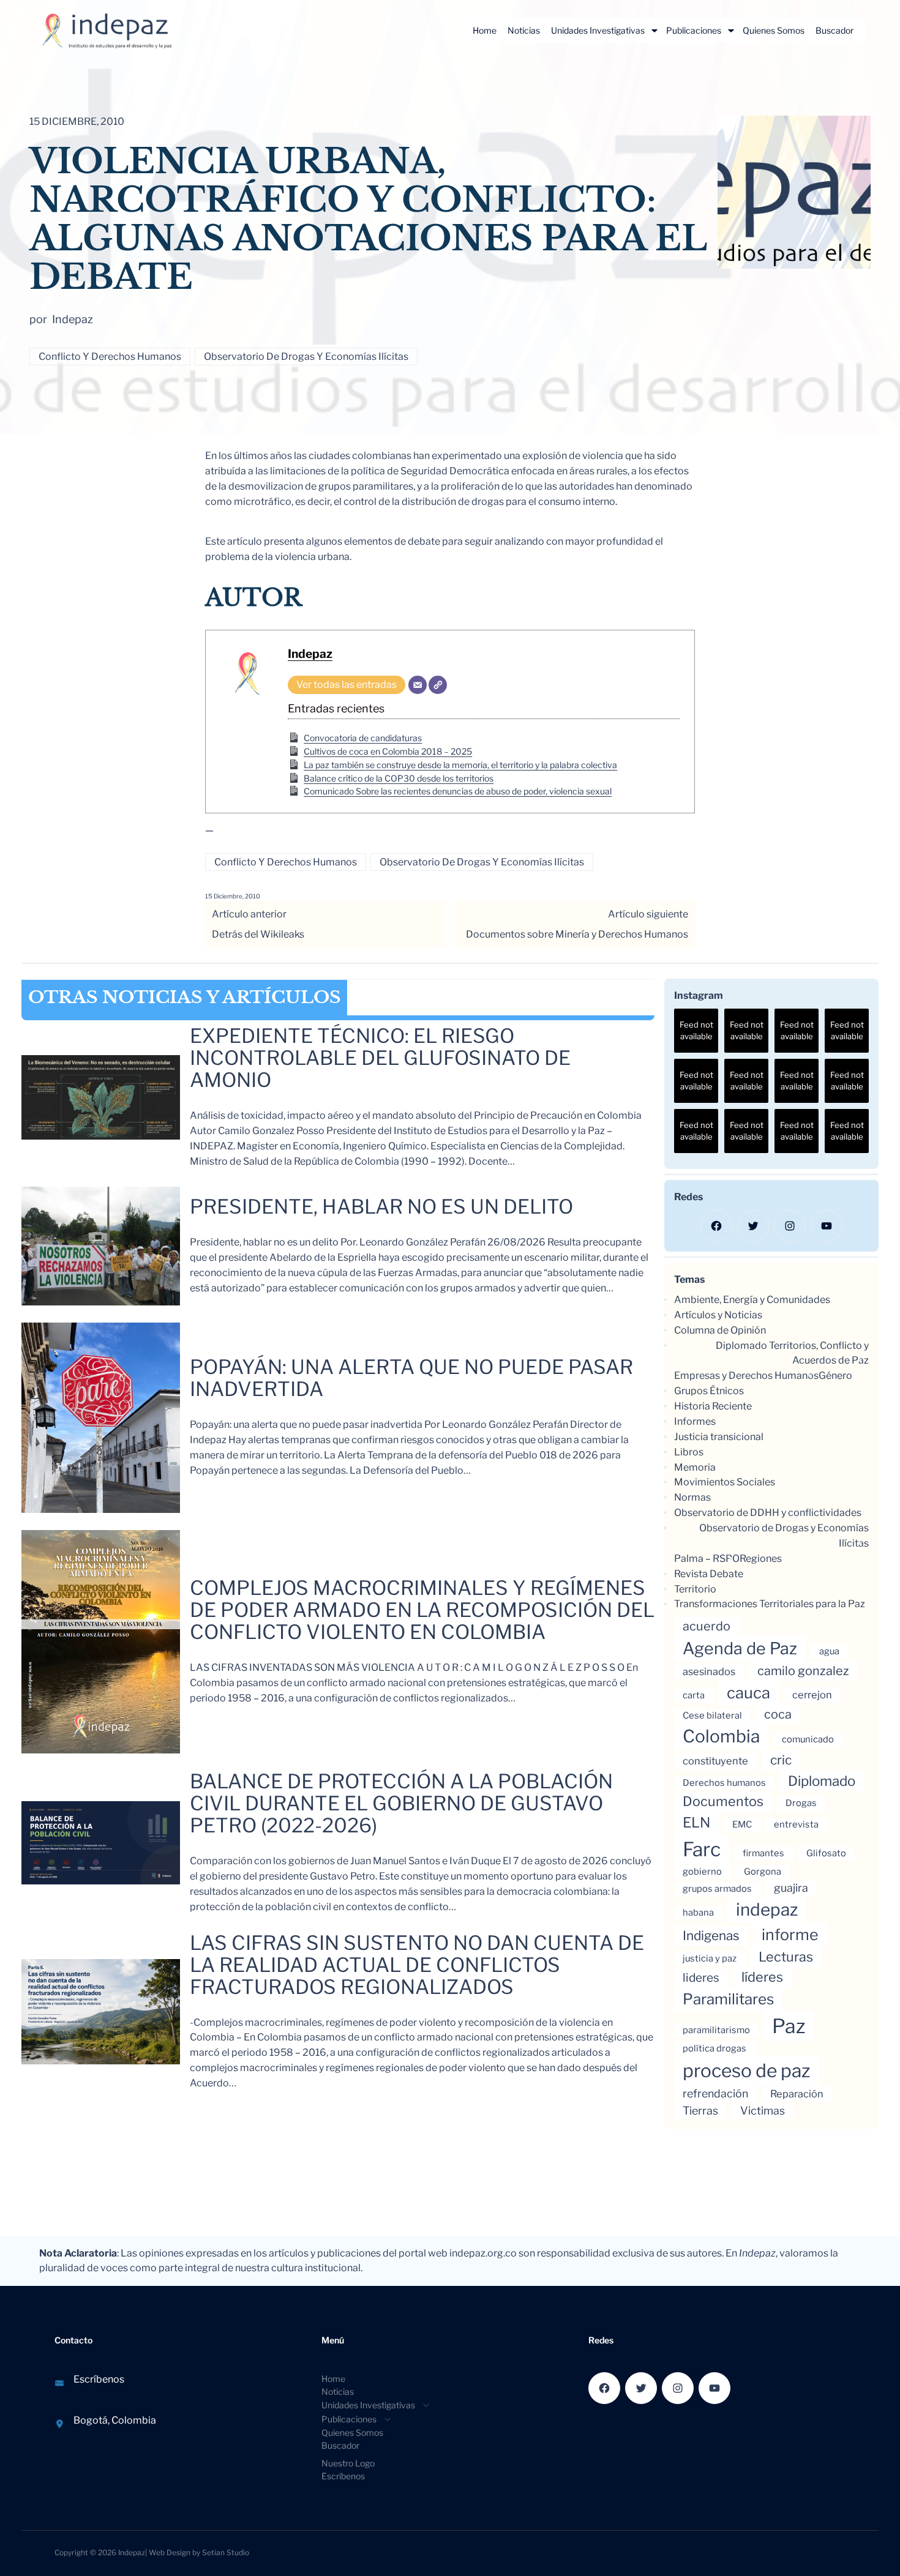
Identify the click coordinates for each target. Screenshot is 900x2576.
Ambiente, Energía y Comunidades (752, 1300)
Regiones (761, 1559)
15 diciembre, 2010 (233, 896)
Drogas (801, 1803)
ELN (696, 1823)
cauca (748, 1693)
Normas (692, 1497)
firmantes (763, 1853)
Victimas (763, 2111)
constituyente (715, 1761)
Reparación (797, 2094)
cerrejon (812, 1695)
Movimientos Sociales (725, 1482)
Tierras (700, 2111)
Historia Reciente (713, 1406)
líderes (762, 1977)
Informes (695, 1421)
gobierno (702, 1872)
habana (698, 1913)
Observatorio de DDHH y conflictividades (768, 1513)
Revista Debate (709, 1574)
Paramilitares (728, 1999)
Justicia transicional (719, 1437)
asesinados (709, 1671)
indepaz (767, 1910)
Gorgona (763, 1872)
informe (790, 1935)
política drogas (714, 2048)
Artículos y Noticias (718, 1315)
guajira (791, 1888)
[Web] (438, 685)
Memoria (695, 1467)
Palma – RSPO (707, 1559)
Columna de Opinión (720, 1330)
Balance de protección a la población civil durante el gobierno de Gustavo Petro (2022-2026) (401, 1804)
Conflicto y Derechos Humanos (110, 357)
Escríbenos (99, 2379)
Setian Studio (226, 2552)
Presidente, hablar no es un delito (381, 1207)
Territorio (695, 1589)
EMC (742, 1824)
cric (781, 1760)
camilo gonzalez (803, 1671)
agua (829, 1651)
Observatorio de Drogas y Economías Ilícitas (306, 357)
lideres (701, 1978)
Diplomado (822, 1781)
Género (835, 1376)
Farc (702, 1849)
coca (778, 1714)
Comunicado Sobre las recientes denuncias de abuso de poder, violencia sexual (458, 791)
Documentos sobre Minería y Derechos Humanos (577, 934)
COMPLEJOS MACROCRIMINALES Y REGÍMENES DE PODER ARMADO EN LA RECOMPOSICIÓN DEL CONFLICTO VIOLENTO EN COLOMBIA (422, 1610)
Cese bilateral (712, 1715)
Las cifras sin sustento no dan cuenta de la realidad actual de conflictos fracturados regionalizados (417, 1965)
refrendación (715, 2093)
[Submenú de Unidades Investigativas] (654, 31)
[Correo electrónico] (418, 685)
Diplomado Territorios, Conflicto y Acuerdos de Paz (792, 1353)
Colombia (721, 1736)
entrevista (796, 1824)
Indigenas (711, 1936)
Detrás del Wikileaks (258, 934)
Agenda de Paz (740, 1648)
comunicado (808, 1739)
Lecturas (786, 1957)
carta (694, 1695)
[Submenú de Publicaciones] (731, 31)
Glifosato (826, 1853)
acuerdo (707, 1626)
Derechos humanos (724, 1783)
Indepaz (310, 654)
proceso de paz (746, 2070)
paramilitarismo (716, 2030)
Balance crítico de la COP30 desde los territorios (399, 778)
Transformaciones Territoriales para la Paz (770, 1604)
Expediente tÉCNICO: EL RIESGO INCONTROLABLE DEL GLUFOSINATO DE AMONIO (380, 1058)
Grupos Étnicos (709, 1391)
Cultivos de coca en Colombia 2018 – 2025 (388, 751)
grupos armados (717, 1889)
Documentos (723, 1801)
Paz (789, 2026)
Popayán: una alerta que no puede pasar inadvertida (411, 1378)
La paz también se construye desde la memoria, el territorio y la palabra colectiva (460, 765)
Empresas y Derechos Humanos (746, 1376)
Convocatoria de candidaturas (363, 738)
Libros (689, 1452)
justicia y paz (710, 1958)
